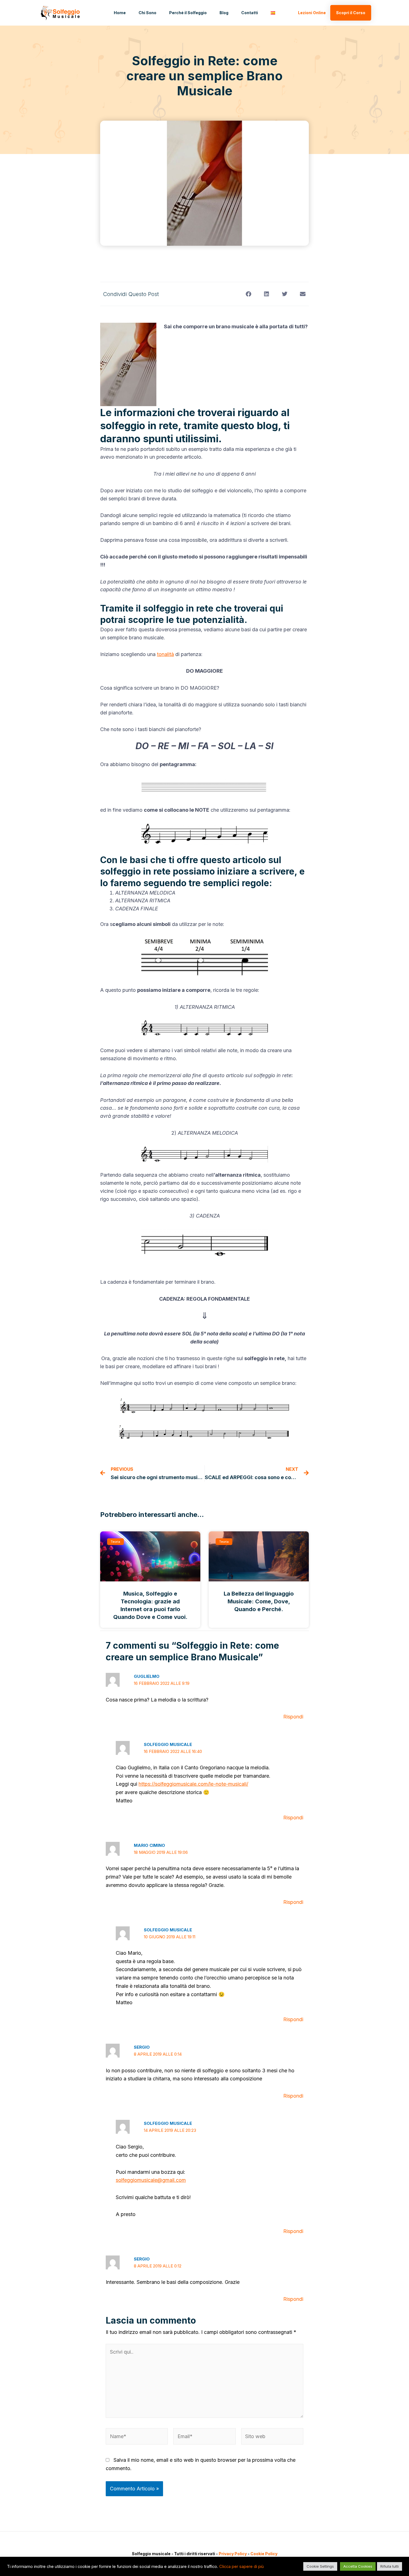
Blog (224, 13)
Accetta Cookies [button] (358, 2566)
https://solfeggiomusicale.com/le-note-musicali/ (193, 1784)
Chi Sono (147, 13)
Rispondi (293, 1717)
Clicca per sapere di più (242, 2567)
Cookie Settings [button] (320, 2566)
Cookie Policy (264, 2554)
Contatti (250, 13)
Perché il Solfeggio (188, 13)
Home (120, 13)
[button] (248, 294)
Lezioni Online (312, 13)
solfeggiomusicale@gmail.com (151, 2180)
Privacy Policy (233, 2554)
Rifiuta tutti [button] (390, 2566)
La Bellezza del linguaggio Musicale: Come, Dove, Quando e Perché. (259, 1601)
